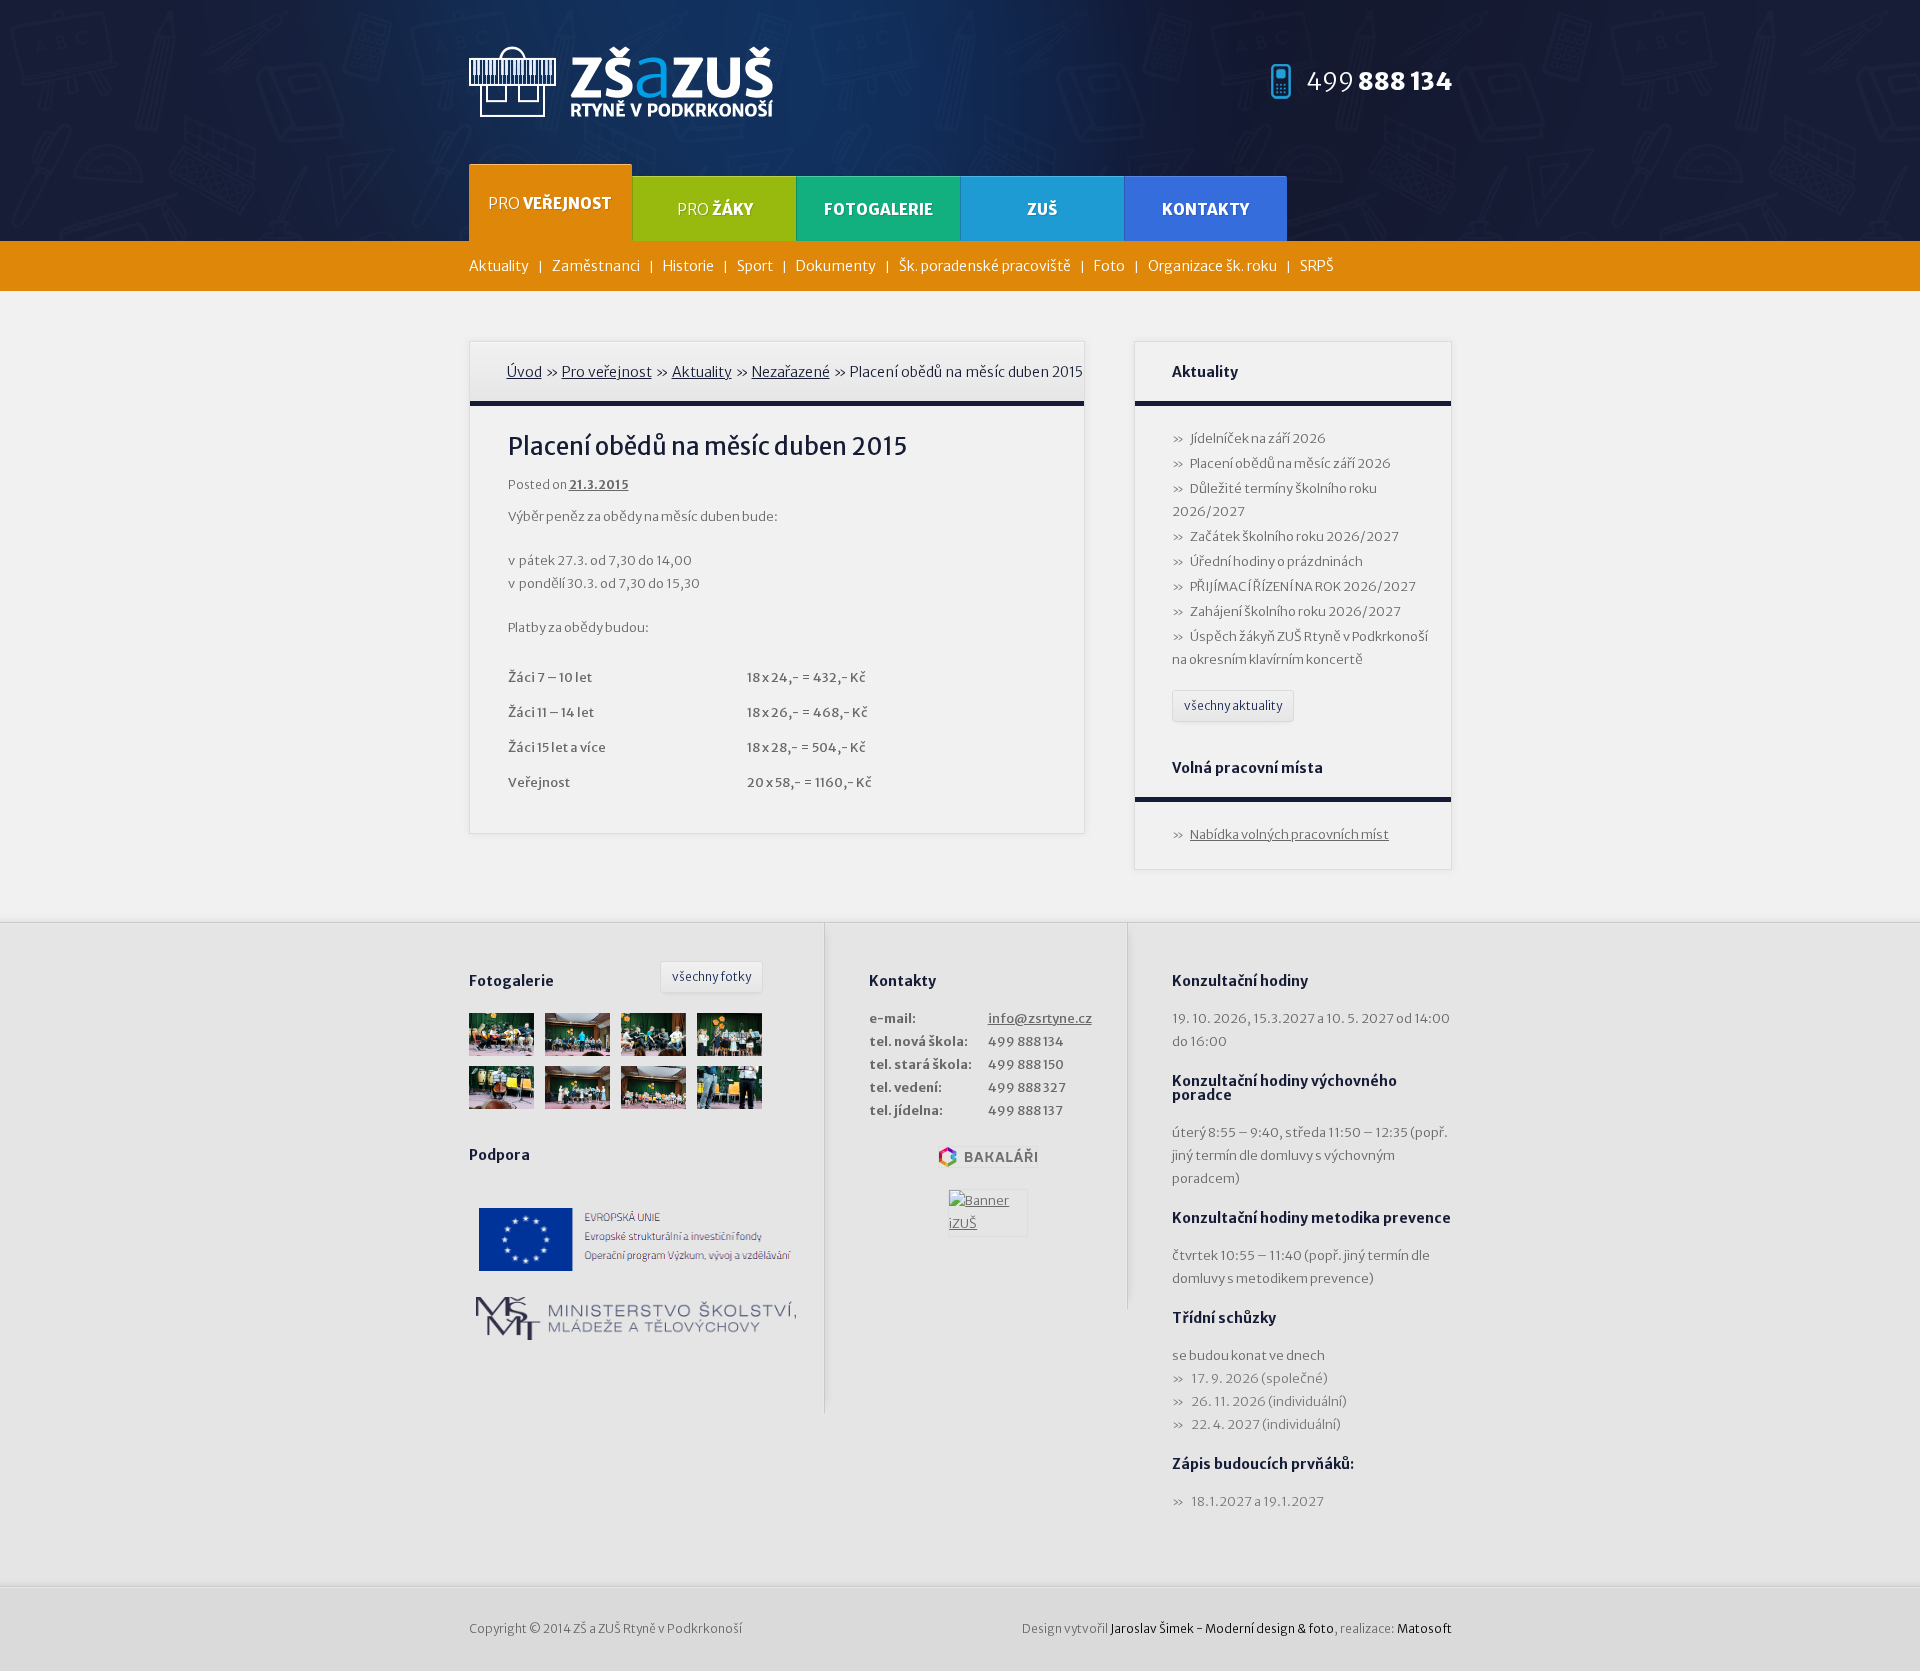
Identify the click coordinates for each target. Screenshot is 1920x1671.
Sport (755, 266)
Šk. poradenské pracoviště (985, 266)
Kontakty (1205, 209)
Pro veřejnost (607, 372)
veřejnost (550, 203)
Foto (1109, 266)
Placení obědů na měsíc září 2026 (1290, 463)
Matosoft (1424, 1628)
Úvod (524, 372)
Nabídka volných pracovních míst (1289, 834)
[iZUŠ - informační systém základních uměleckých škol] (988, 1213)
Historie (688, 266)
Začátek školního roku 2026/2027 (1294, 536)
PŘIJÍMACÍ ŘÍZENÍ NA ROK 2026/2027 (1303, 586)
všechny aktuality (1233, 705)
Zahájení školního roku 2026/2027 (1295, 611)
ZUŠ (1042, 209)
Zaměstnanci (596, 266)
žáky (715, 209)
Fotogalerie (878, 209)
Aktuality (499, 266)
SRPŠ (1317, 266)
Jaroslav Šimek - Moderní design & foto (1222, 1628)
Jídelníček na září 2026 (1258, 438)
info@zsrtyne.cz (1040, 1018)
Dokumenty (836, 266)
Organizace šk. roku (1212, 266)
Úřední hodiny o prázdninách (1276, 561)
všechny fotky (711, 976)
